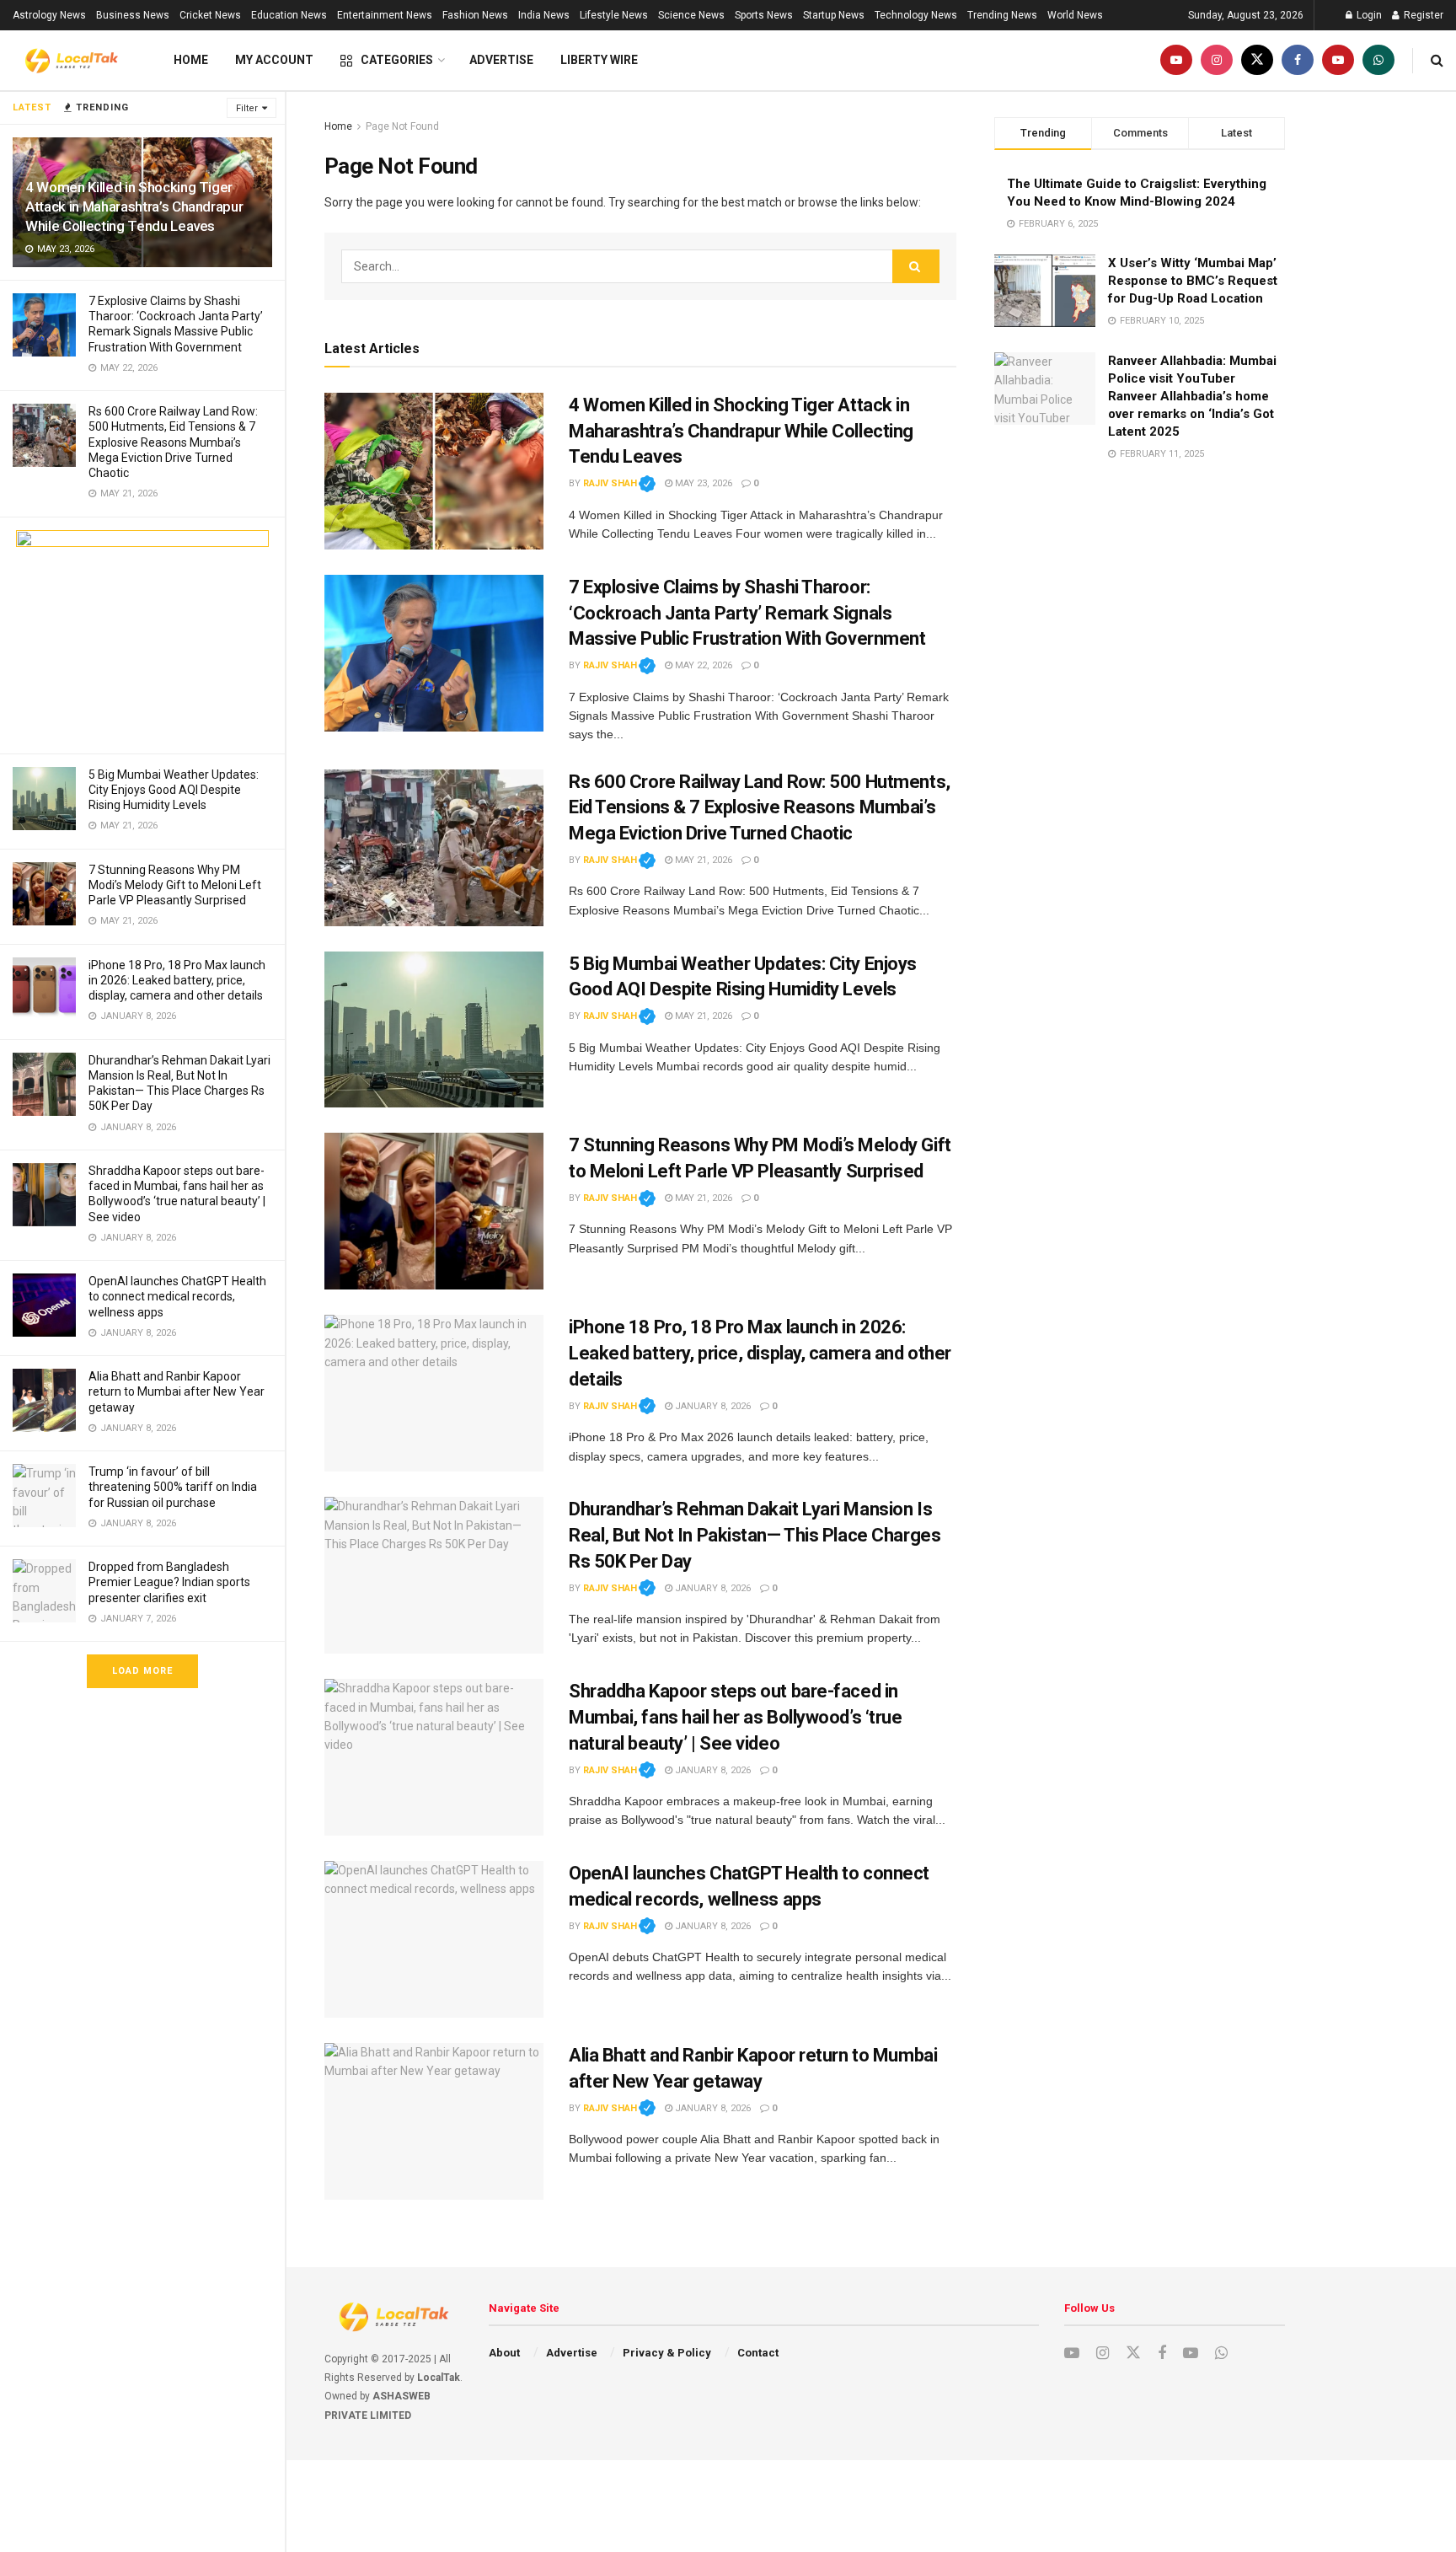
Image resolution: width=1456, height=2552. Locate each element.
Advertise (501, 60)
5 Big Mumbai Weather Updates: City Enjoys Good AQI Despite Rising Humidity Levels (174, 790)
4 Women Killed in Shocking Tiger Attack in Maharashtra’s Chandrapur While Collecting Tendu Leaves (134, 206)
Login (1368, 15)
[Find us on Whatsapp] (1378, 60)
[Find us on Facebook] (1298, 60)
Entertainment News (385, 15)
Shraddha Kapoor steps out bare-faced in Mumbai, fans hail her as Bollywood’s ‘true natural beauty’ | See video (736, 1717)
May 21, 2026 (702, 860)
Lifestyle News (614, 15)
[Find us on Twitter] (1257, 60)
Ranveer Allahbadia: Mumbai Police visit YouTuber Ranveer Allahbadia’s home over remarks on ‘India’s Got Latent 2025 (1192, 396)
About (504, 2353)
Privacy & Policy (667, 2353)
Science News (691, 15)
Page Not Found (402, 126)
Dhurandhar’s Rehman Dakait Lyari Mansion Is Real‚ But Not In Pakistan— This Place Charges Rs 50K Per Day (755, 1535)
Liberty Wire (599, 60)
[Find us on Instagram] (1217, 60)
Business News (133, 15)
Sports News (764, 15)
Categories (397, 60)
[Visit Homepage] (72, 61)
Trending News (1002, 15)
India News (544, 15)
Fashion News (475, 15)
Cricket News (210, 15)
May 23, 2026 (702, 483)
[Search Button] (1437, 60)
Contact (758, 2353)
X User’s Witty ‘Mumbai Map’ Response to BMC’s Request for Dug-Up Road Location (1193, 281)
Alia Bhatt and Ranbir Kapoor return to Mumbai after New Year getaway (177, 1391)
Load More (142, 1671)
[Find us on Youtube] (1176, 60)
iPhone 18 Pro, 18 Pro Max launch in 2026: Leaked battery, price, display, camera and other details (177, 980)
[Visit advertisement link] (142, 635)
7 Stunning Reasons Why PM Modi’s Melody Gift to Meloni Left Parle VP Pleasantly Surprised (175, 885)
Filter (247, 108)
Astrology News (49, 15)
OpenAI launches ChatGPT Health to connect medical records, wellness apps (177, 1296)
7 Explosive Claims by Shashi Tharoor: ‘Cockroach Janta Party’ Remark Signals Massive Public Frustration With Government (747, 613)
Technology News (916, 15)
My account (274, 60)
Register (1422, 15)
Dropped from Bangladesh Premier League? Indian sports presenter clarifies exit (169, 1582)
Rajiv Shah (619, 483)
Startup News (834, 15)
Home (191, 60)
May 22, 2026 (702, 665)
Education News (289, 15)
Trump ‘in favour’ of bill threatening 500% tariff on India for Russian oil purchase (173, 1487)
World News (1075, 15)
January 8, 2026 (712, 1406)
